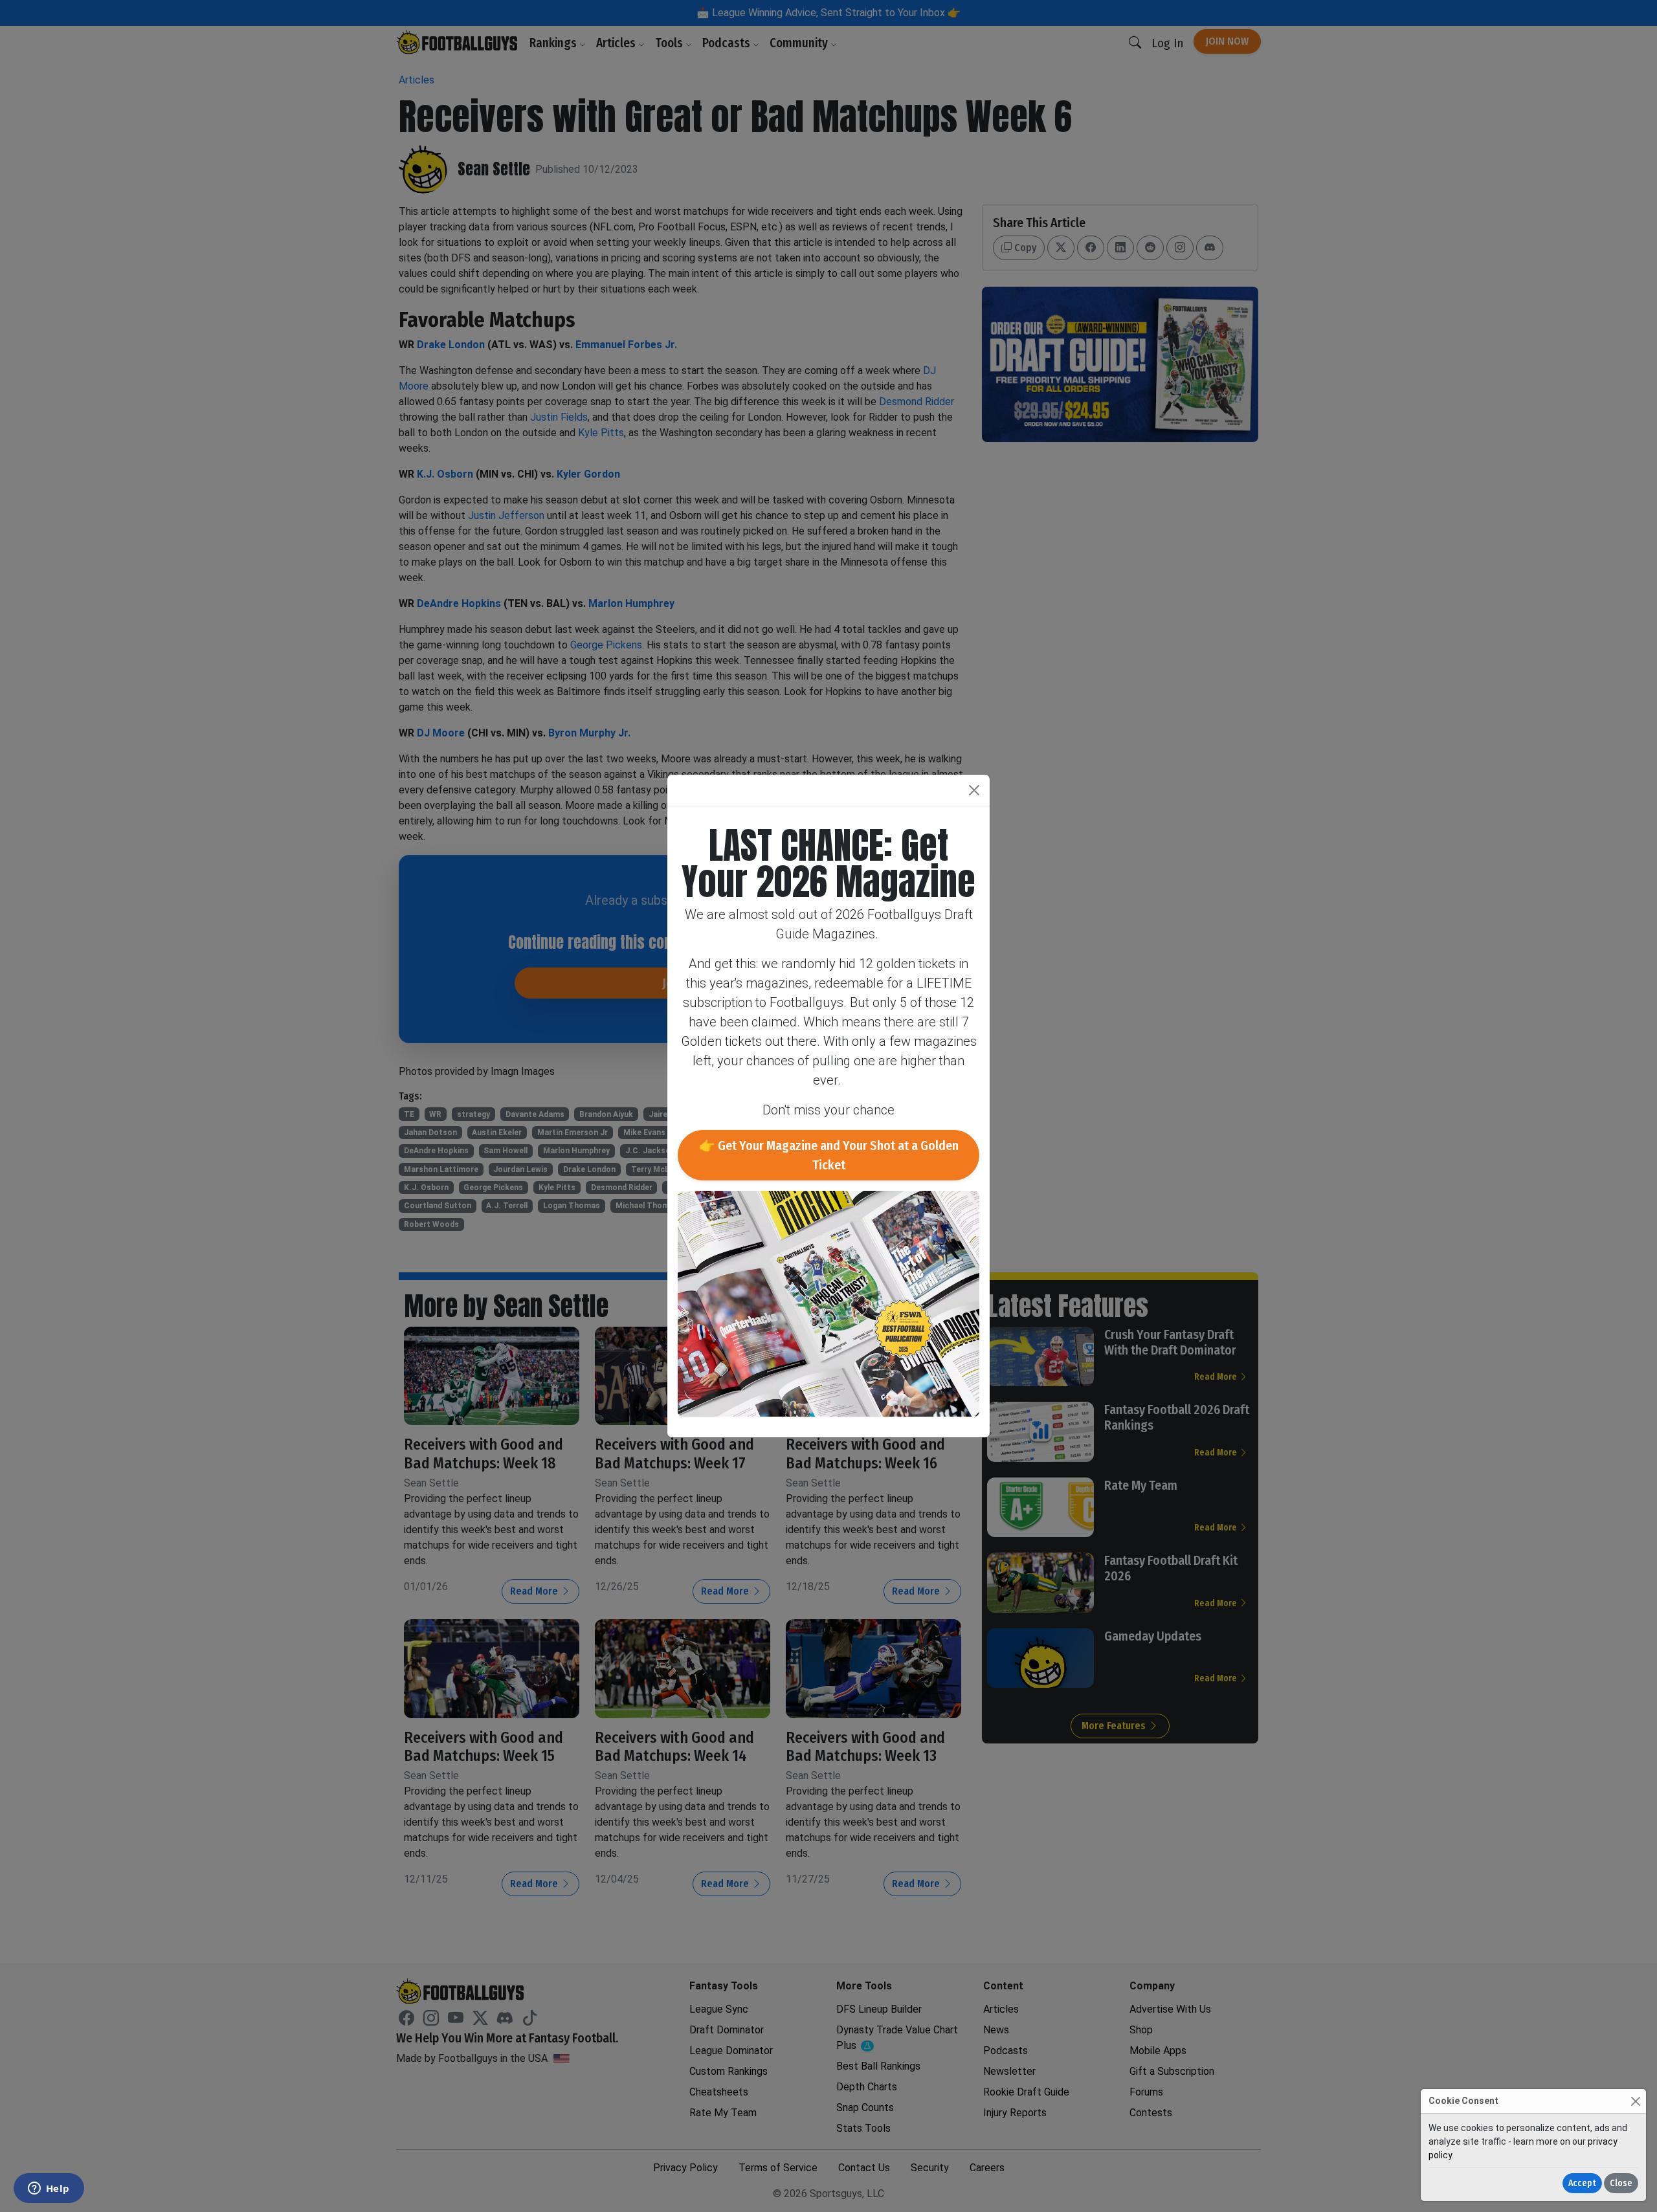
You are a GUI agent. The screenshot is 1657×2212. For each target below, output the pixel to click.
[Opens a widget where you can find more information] (49, 2189)
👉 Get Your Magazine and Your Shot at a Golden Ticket (829, 1155)
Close (1621, 2183)
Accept (1582, 2183)
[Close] (1635, 2101)
